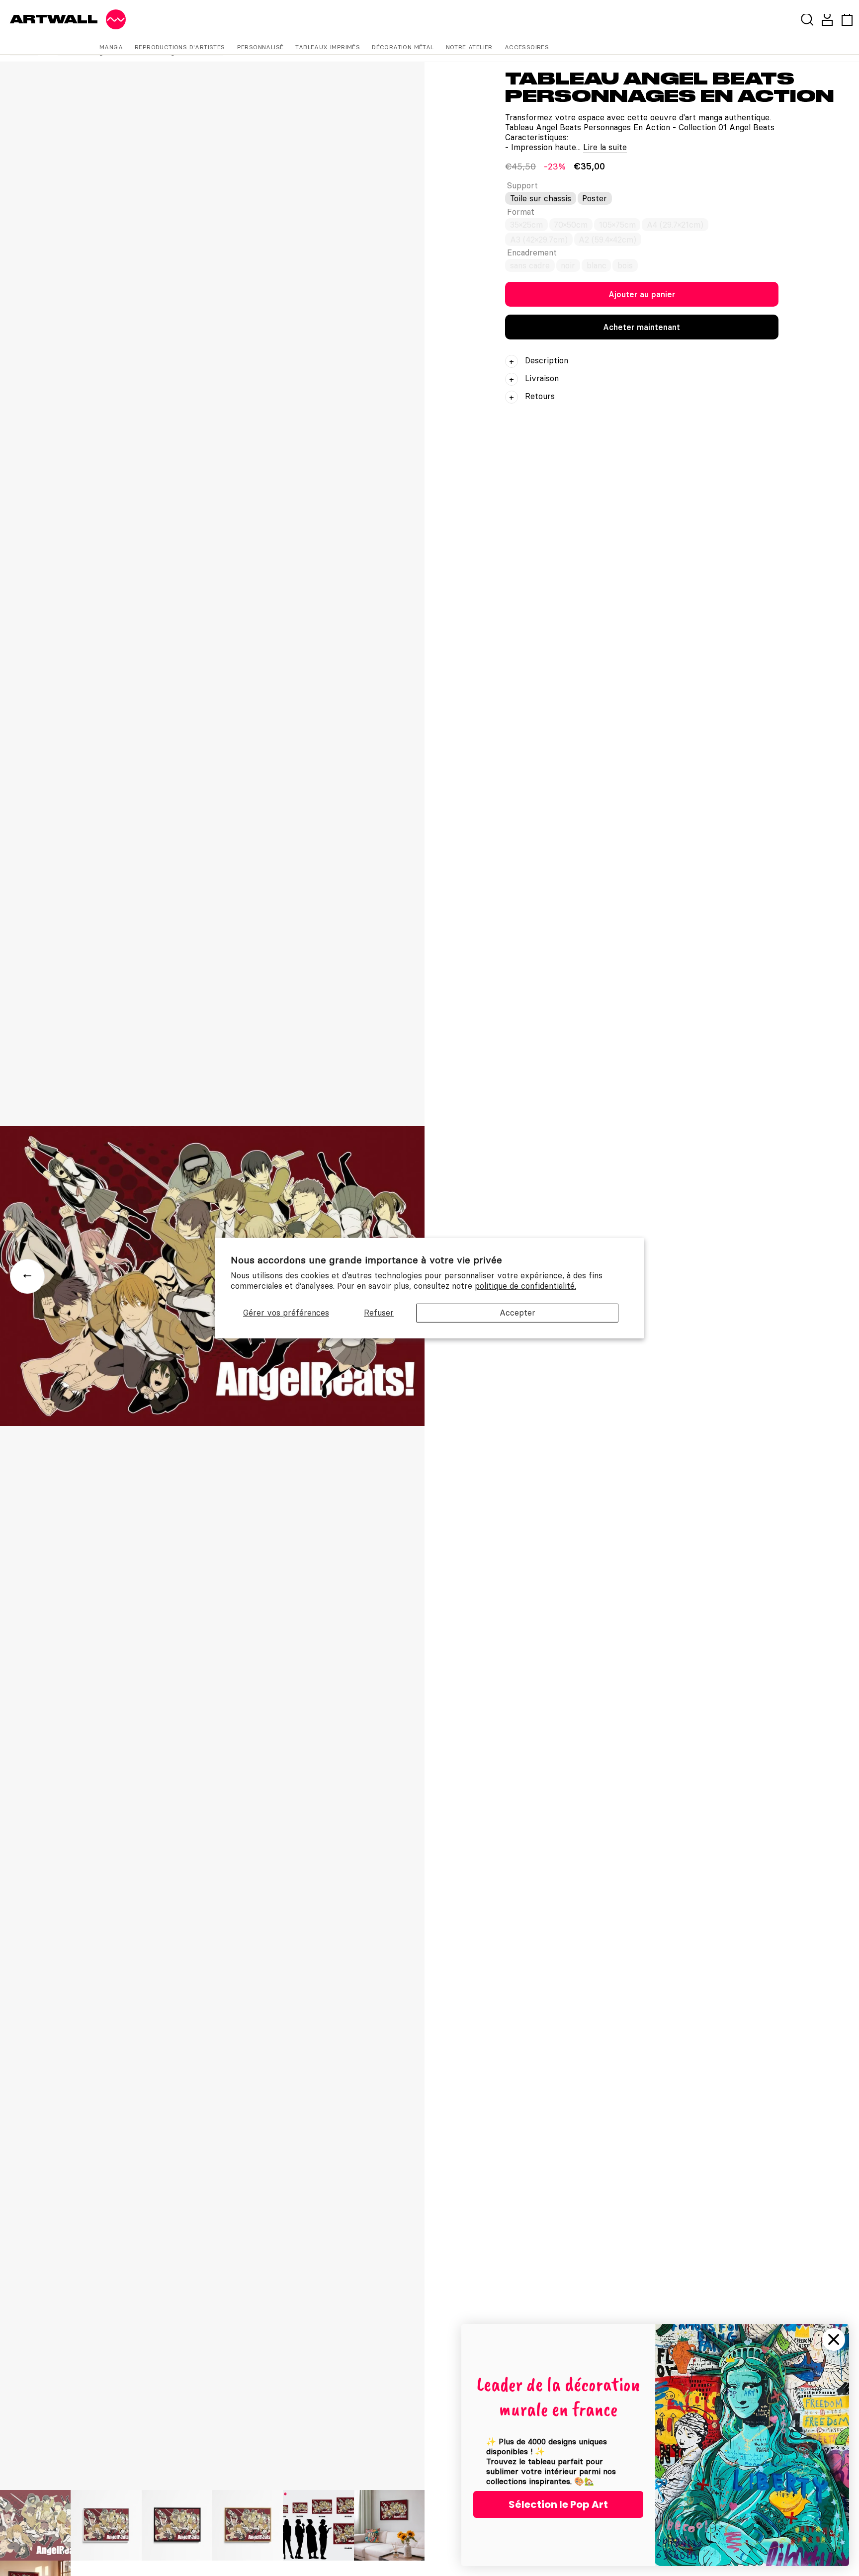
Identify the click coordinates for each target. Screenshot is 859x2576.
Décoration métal (403, 47)
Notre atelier (469, 47)
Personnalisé (260, 47)
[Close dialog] (834, 2339)
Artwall (54, 19)
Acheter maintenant (642, 327)
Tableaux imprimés (328, 47)
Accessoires (527, 47)
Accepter (517, 1313)
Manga (111, 47)
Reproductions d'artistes (180, 47)
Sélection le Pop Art (558, 2504)
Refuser (379, 1313)
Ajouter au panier (642, 294)
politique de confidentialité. (525, 1286)
